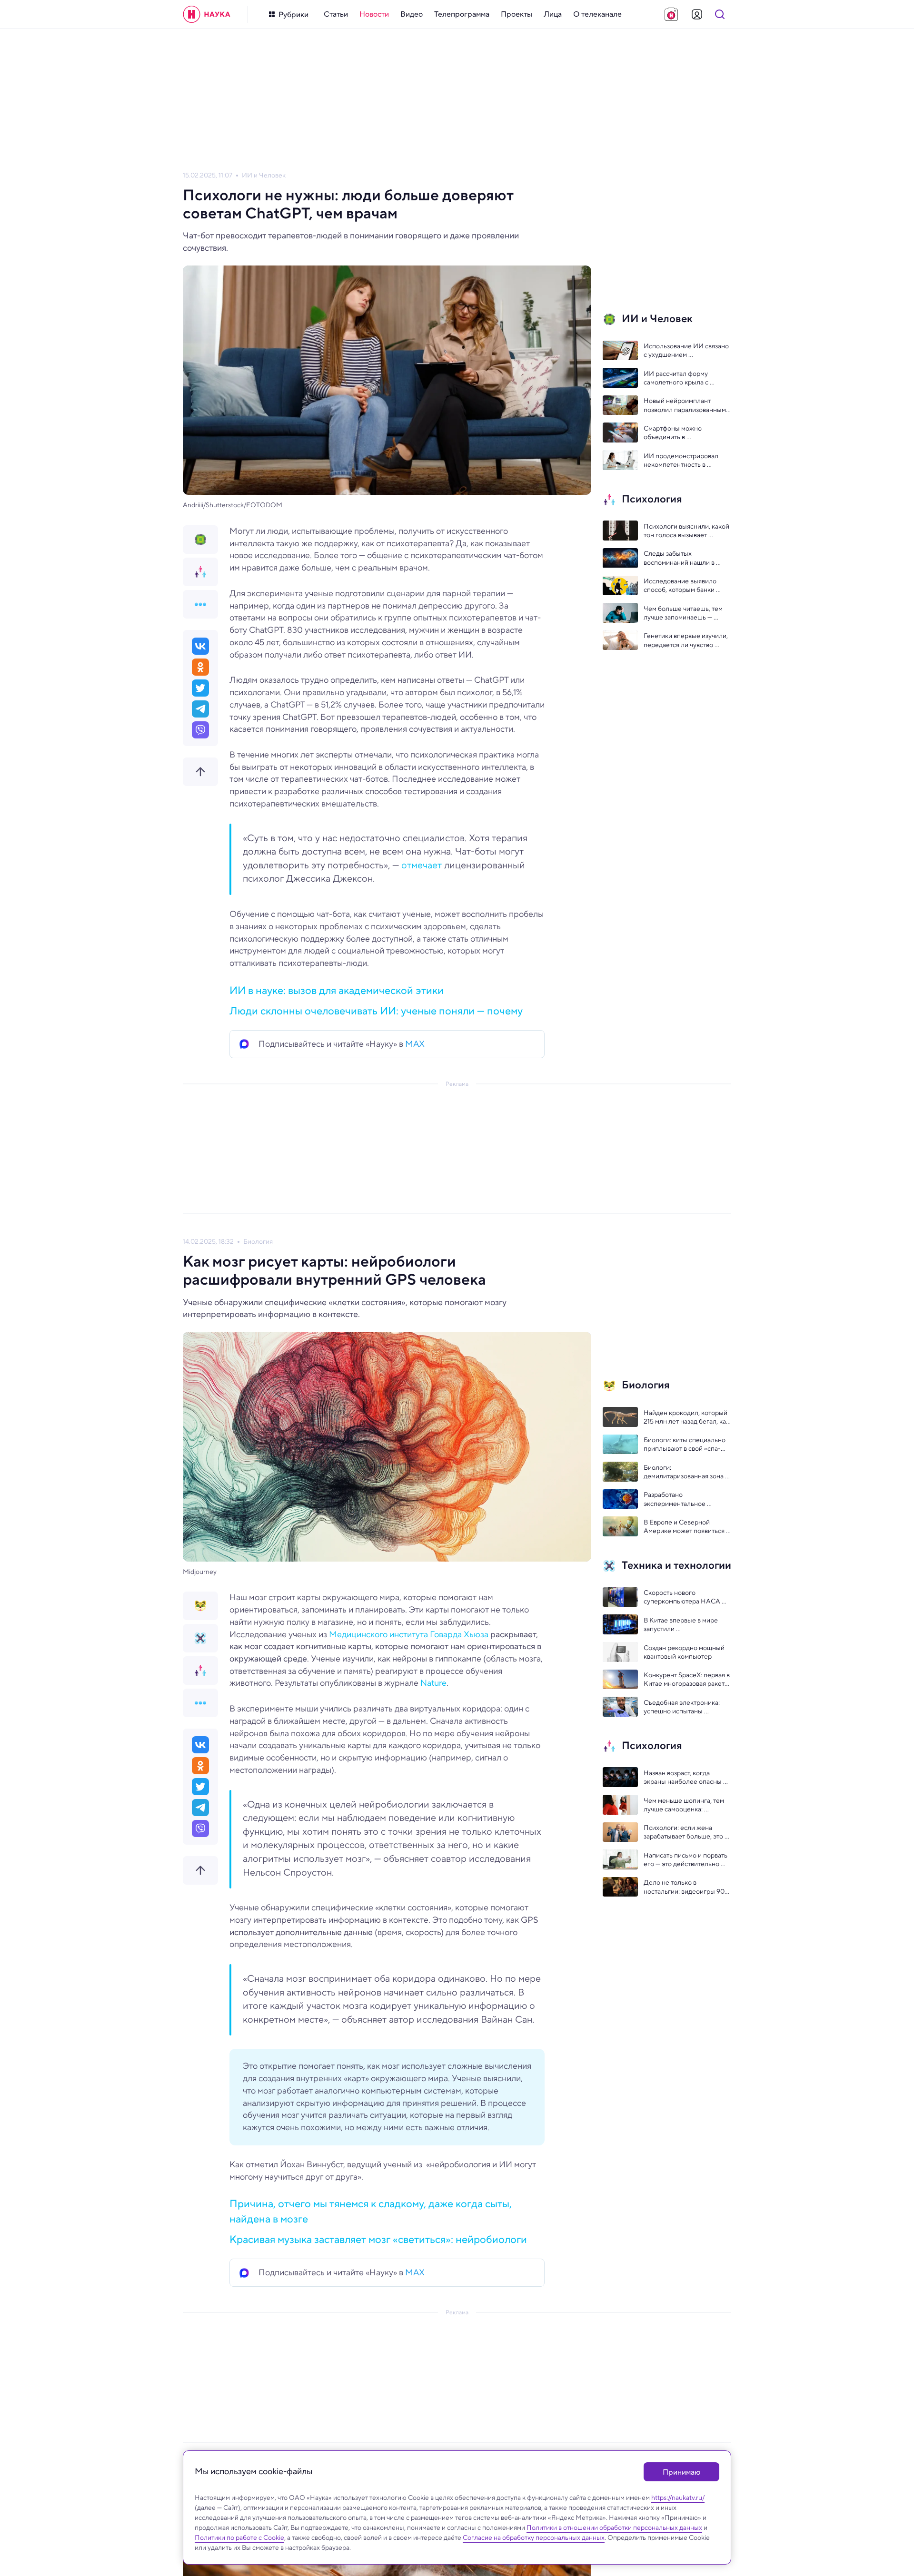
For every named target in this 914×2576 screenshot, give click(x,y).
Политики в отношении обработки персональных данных (614, 2527)
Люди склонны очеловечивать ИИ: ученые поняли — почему (376, 1011)
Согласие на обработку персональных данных (534, 2537)
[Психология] (200, 572)
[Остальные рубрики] (200, 604)
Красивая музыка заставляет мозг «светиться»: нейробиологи (378, 2239)
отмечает (422, 865)
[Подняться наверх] (200, 772)
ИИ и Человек (264, 175)
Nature (433, 1683)
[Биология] (200, 1606)
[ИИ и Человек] (200, 540)
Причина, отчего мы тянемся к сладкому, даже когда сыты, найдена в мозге (371, 2211)
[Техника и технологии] (200, 1638)
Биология (258, 1242)
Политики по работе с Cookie (239, 2537)
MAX (415, 1044)
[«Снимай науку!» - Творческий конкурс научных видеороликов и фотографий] (671, 14)
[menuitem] (336, 14)
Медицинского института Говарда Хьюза (409, 1634)
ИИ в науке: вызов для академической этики (337, 990)
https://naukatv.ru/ (678, 2497)
